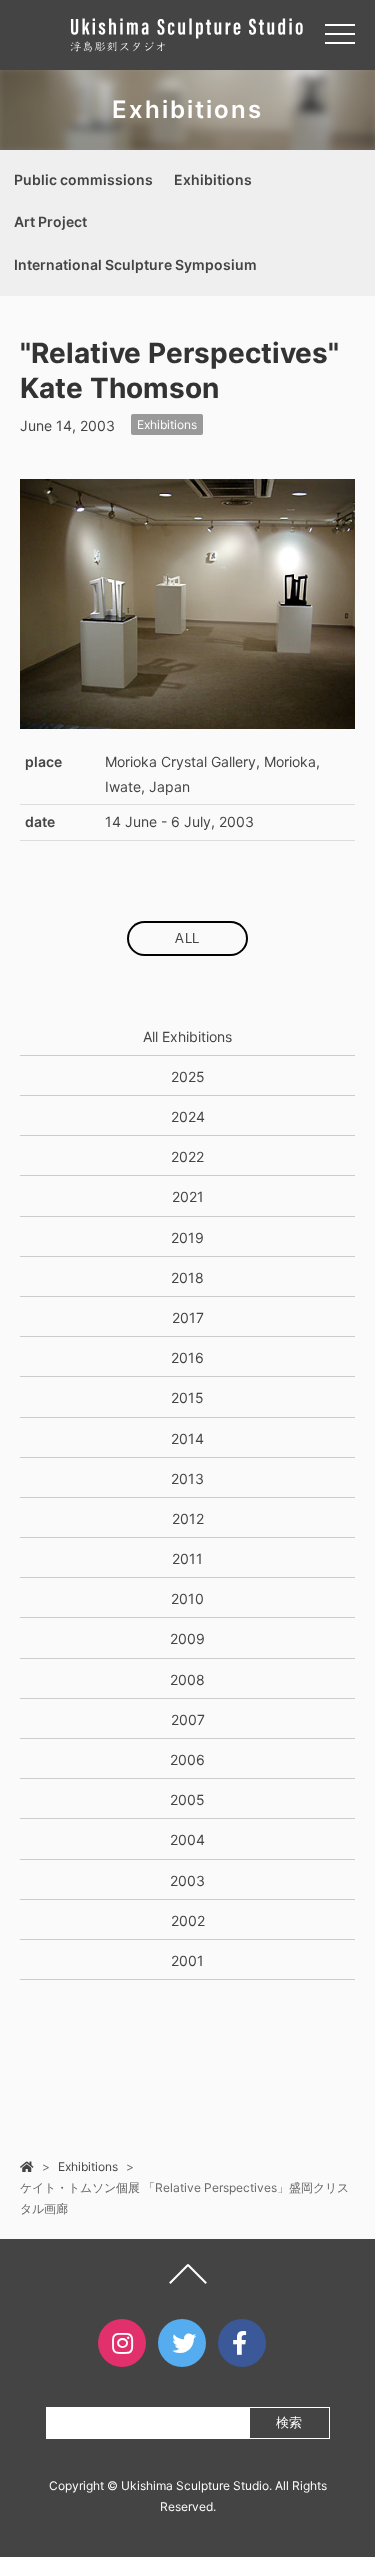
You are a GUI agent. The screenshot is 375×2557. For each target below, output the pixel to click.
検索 (289, 2422)
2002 (188, 1920)
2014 (187, 1438)
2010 (187, 1598)
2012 (188, 1518)
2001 (187, 1960)
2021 (188, 1196)
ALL (187, 938)
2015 (187, 1397)
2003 (187, 1880)
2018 (187, 1277)
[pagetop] (187, 2279)
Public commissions (83, 179)
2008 (187, 1679)
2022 (187, 1156)
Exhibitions (213, 179)
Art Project (50, 221)
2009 (187, 1638)
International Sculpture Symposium (135, 264)
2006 (187, 1759)
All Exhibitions (187, 1036)
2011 (187, 1558)
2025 (188, 1076)
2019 (187, 1237)
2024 (188, 1116)
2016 (187, 1357)
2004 (187, 1839)
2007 (188, 1719)
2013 (187, 1478)
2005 (187, 1799)
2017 (188, 1317)
